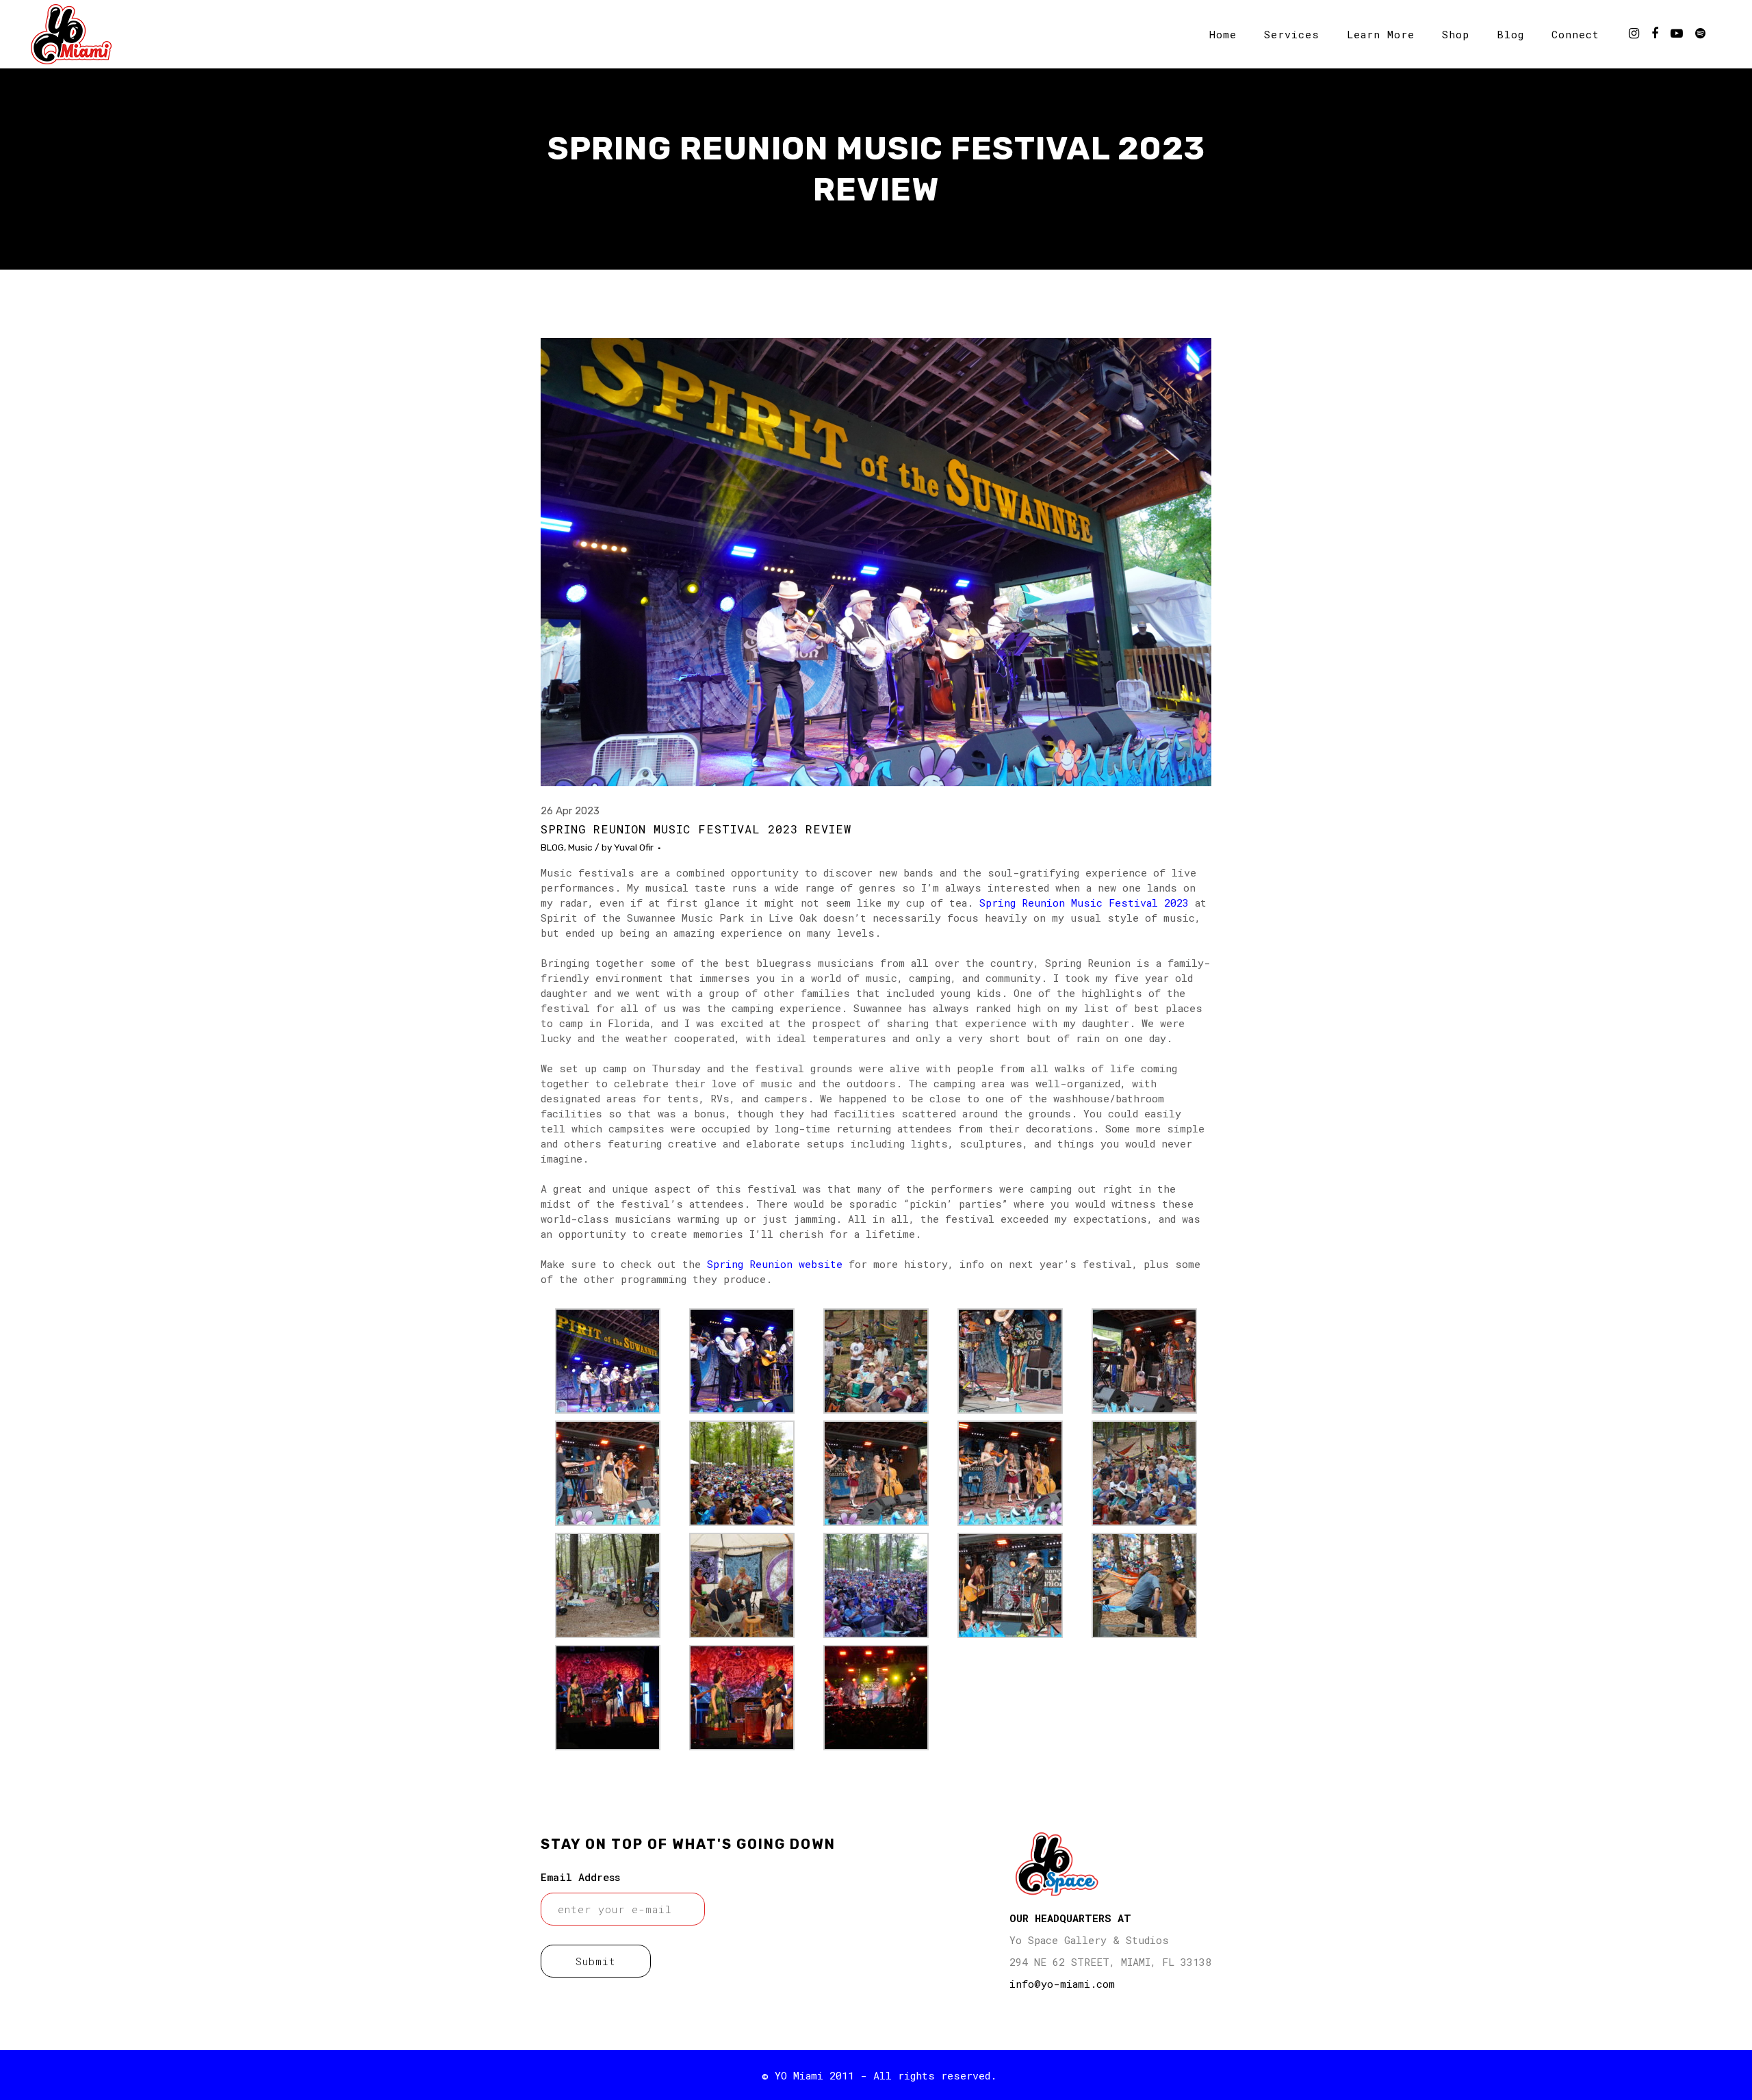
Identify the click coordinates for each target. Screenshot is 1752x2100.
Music (580, 847)
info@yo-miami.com (1062, 1984)
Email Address (580, 1877)
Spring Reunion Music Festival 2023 (1084, 903)
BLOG (552, 847)
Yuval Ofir (634, 847)
